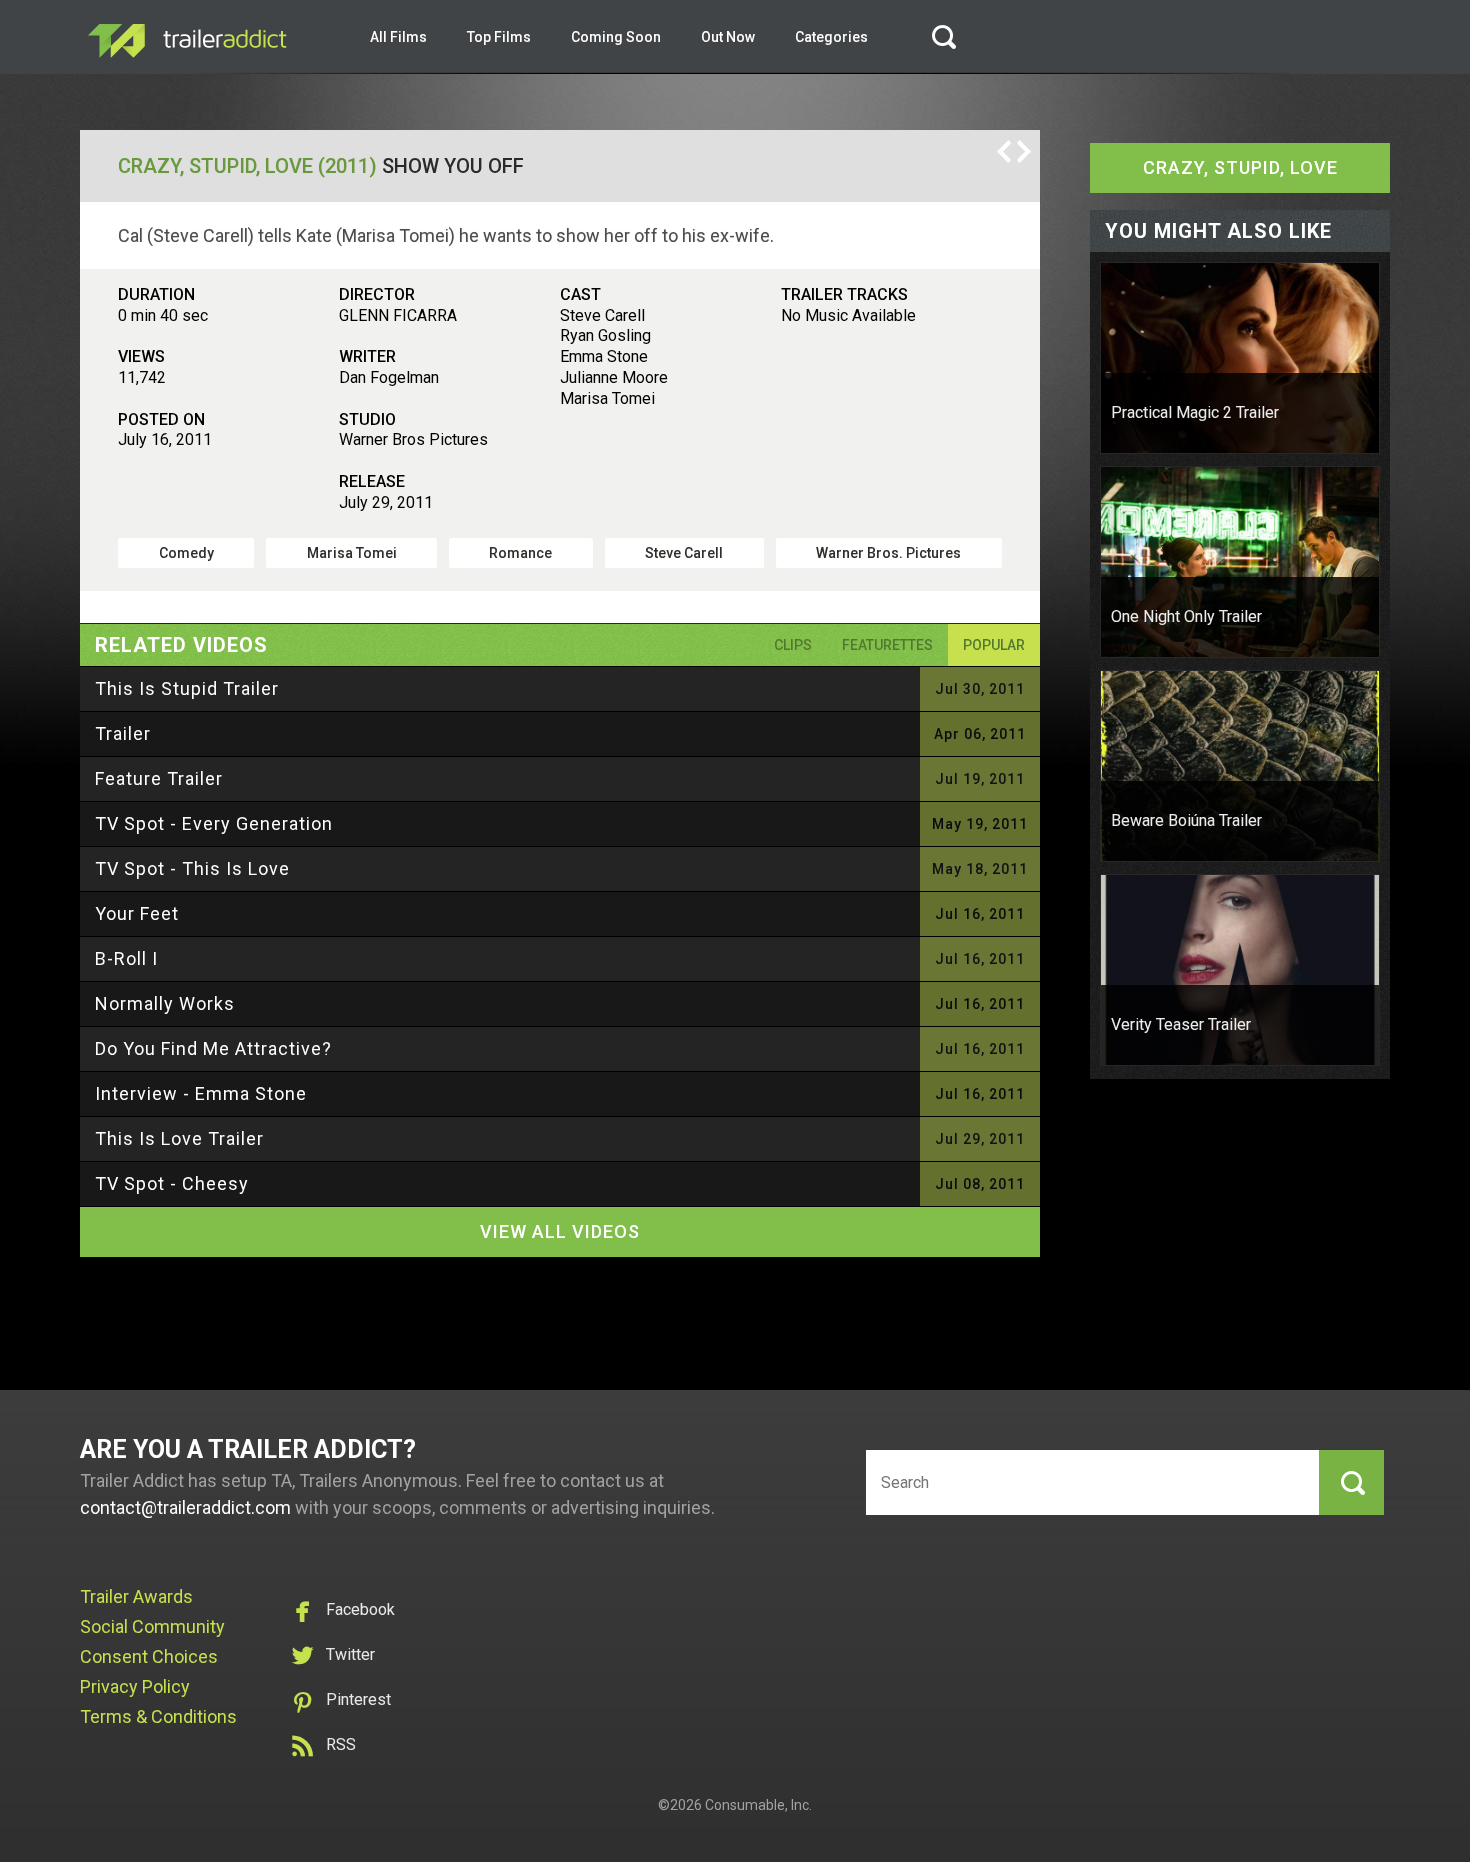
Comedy (186, 553)
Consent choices (149, 1656)
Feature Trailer (159, 778)
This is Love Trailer (179, 1138)
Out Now (728, 37)
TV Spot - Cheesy (172, 1183)
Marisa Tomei (352, 553)
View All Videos (560, 1231)
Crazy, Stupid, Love (1240, 167)
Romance (520, 553)
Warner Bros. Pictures (888, 553)
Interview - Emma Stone (201, 1093)
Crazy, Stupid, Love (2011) (247, 166)
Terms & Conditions (158, 1716)
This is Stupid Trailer (187, 688)
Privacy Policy (135, 1686)
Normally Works (165, 1003)
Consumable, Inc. (758, 1805)
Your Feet (137, 913)
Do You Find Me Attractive (213, 1048)
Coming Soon (616, 37)
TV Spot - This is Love (192, 868)
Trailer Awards (136, 1596)
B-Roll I (126, 958)
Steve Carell (684, 553)
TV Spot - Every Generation (214, 823)
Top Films (499, 37)
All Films (398, 37)
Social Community (152, 1626)
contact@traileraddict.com (185, 1507)
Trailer (123, 733)
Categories (831, 37)
